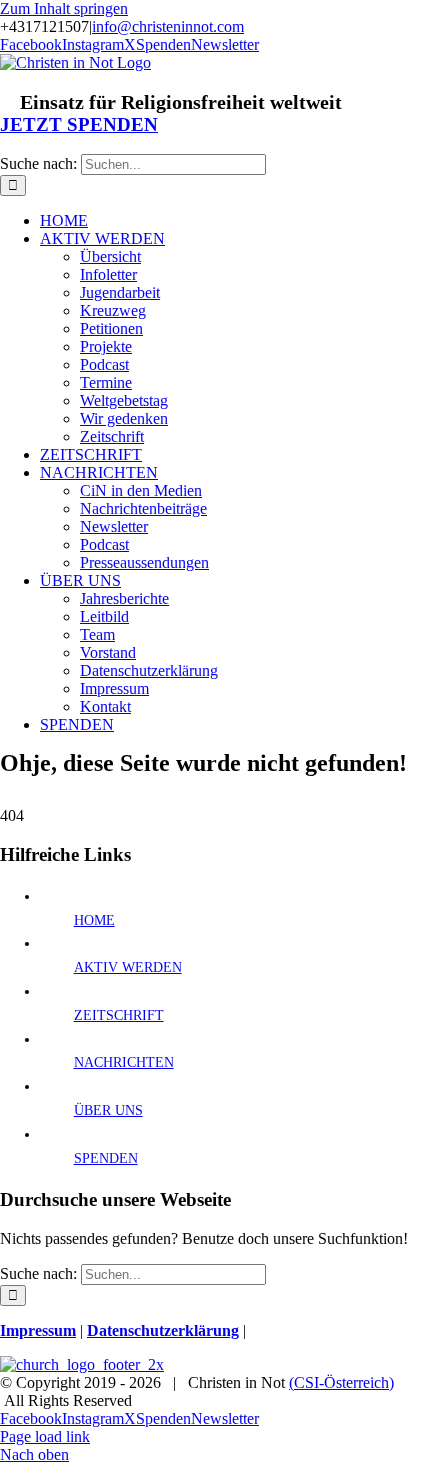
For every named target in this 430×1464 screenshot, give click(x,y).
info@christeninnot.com (168, 26)
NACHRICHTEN (124, 1062)
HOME (94, 920)
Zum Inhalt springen (64, 8)
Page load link (45, 1436)
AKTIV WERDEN (128, 967)
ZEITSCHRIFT (119, 1015)
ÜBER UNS (108, 1110)
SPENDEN (106, 1158)
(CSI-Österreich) (341, 1382)
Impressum (38, 1330)
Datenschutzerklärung (163, 1330)
